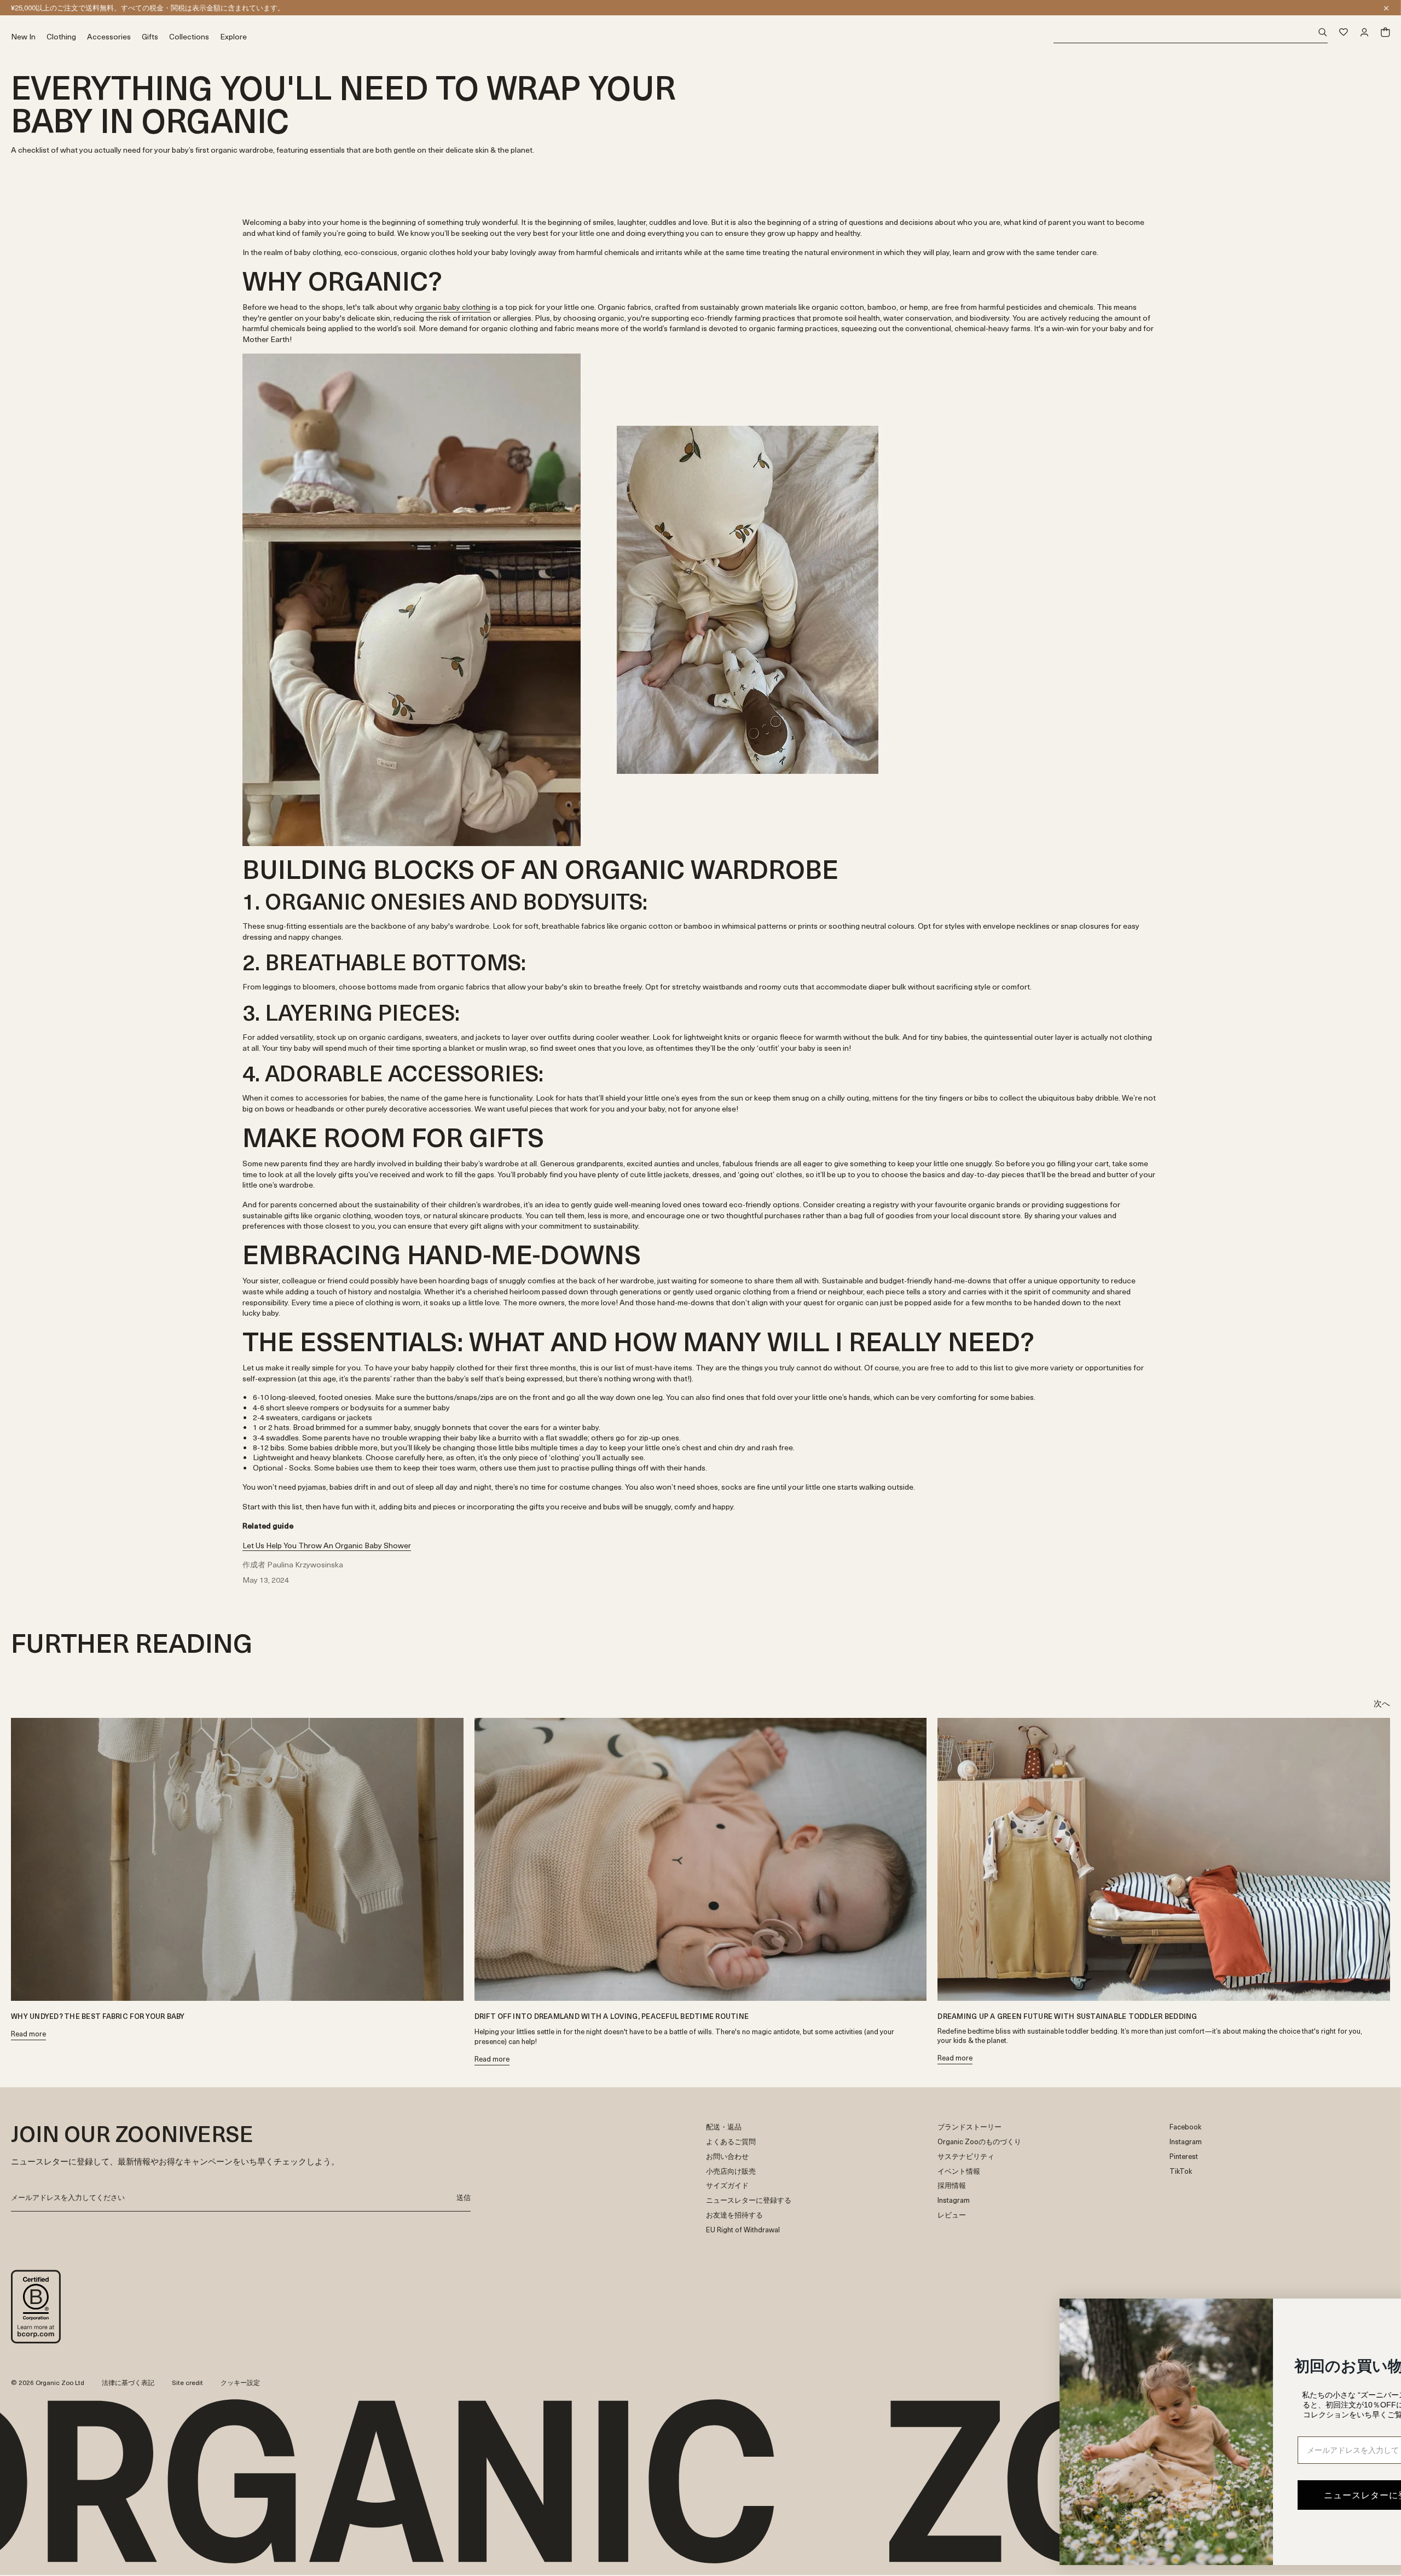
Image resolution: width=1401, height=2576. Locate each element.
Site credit (187, 2382)
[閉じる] (1386, 8)
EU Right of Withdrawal (743, 2230)
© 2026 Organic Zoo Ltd (48, 2383)
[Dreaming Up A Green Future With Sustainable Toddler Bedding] (1164, 1859)
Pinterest (1184, 2157)
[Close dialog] (1376, 2312)
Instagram (954, 2200)
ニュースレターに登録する (749, 2200)
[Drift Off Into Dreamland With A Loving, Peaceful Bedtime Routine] (701, 1859)
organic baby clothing (453, 307)
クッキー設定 (240, 2382)
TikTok (1181, 2171)
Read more (28, 2034)
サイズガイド (727, 2186)
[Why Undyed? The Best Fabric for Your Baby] (237, 1859)
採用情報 (952, 2186)
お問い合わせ (727, 2157)
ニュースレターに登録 (47, 7)
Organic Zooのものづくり (979, 2142)
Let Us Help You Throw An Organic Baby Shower (327, 1545)
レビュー (952, 2215)
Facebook (1185, 2127)
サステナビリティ (966, 2157)
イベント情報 (959, 2171)
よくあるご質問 (731, 2142)
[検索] (1191, 33)
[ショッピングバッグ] (1385, 32)
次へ (1382, 1703)
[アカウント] (1364, 32)
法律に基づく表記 (128, 2382)
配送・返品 (724, 2127)
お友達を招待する (734, 2215)
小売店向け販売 (731, 2171)
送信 (464, 2197)
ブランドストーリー (969, 2127)
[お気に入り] (1344, 32)
